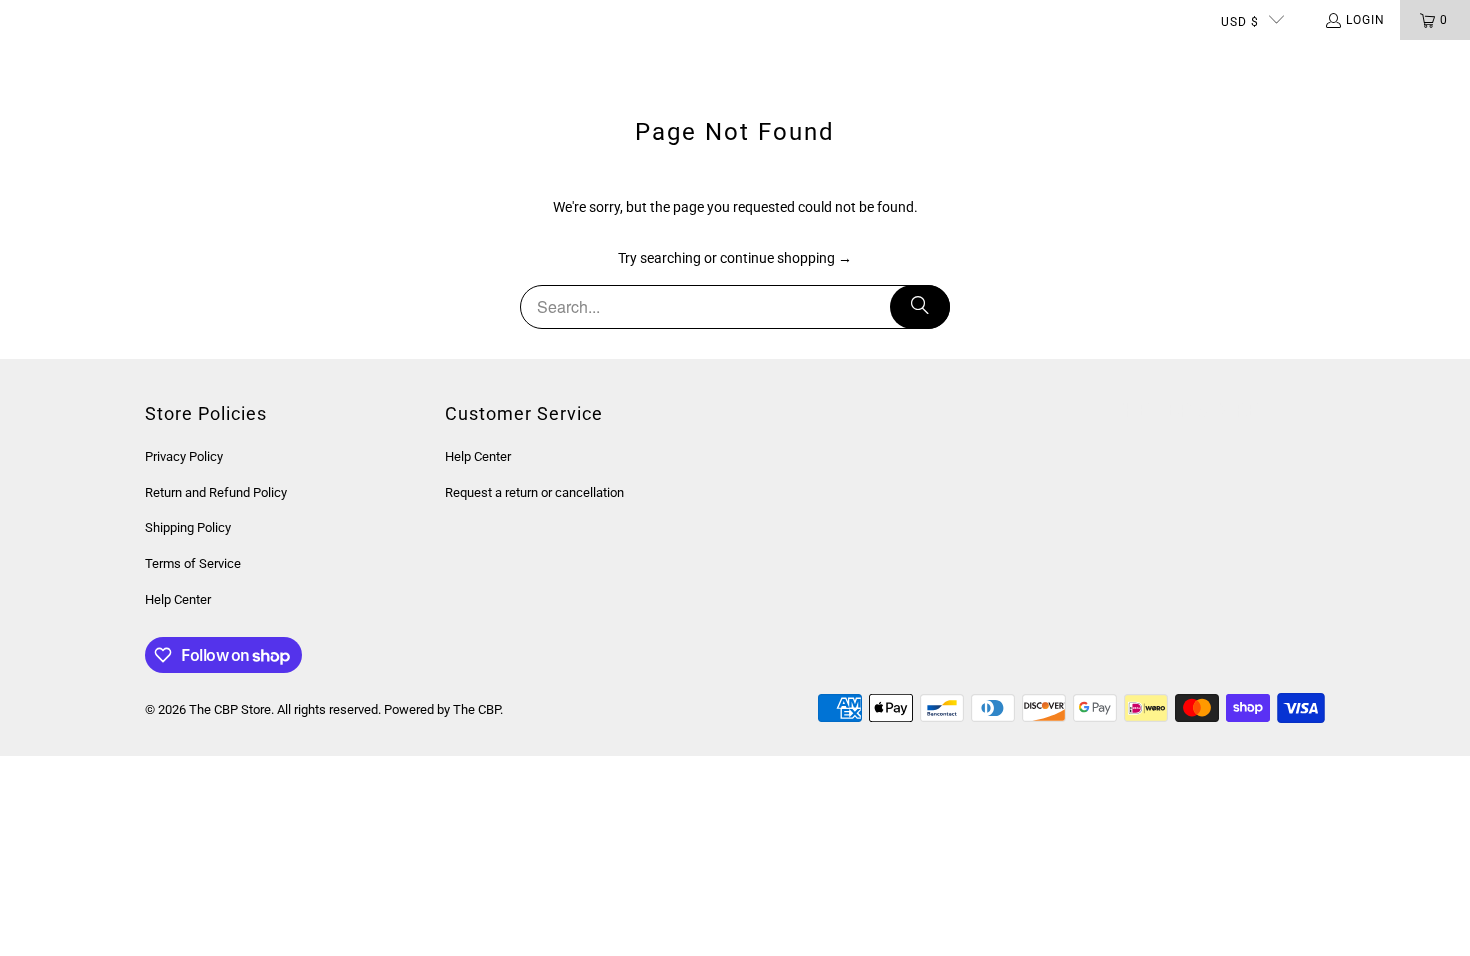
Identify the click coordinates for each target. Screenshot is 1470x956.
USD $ (1240, 22)
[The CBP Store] (95, 60)
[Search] (920, 307)
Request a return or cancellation (534, 492)
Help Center (178, 599)
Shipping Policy (188, 527)
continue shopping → (786, 258)
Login (1365, 20)
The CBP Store (230, 709)
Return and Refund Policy (216, 492)
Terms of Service (193, 563)
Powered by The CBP (442, 709)
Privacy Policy (184, 456)
